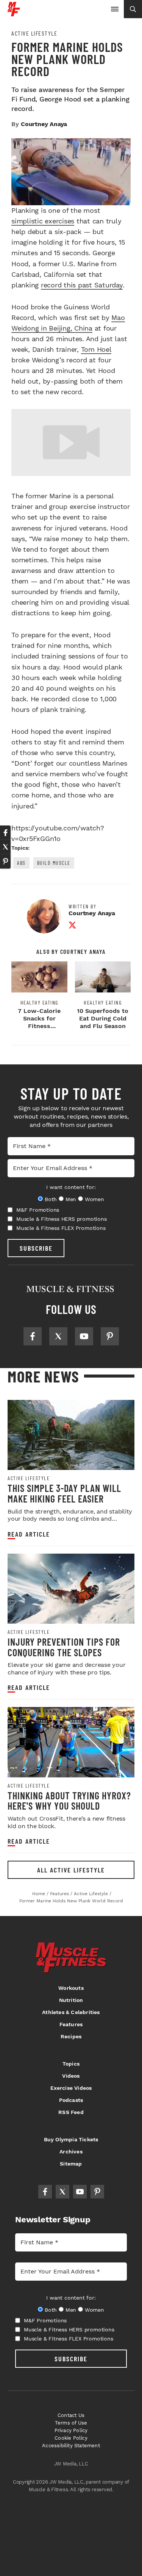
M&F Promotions (38, 1210)
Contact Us (71, 2415)
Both (51, 1199)
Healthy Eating (39, 1003)
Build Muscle (54, 863)
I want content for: (71, 1187)
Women (94, 1199)
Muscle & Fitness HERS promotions (62, 1219)
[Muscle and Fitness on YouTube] (84, 1336)
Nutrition (71, 2000)
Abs (21, 863)
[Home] (14, 13)
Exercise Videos (71, 2088)
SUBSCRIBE (36, 1248)
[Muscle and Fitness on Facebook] (33, 1336)
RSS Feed (71, 2112)
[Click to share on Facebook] (5, 833)
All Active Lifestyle (71, 1870)
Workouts (71, 1988)
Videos (71, 2076)
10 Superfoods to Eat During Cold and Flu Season (103, 1018)
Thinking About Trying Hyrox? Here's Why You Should (69, 1801)
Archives (71, 2152)
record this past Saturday (82, 285)
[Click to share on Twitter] (5, 847)
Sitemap (71, 2164)
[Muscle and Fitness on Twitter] (58, 1336)
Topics (71, 2064)
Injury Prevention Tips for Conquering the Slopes (64, 1647)
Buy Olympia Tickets (71, 2139)
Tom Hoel (96, 349)
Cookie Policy (71, 2438)
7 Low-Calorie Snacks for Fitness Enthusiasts (39, 1022)
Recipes (71, 2036)
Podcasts (71, 2100)
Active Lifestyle (34, 33)
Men (71, 1199)
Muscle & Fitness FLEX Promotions (61, 1228)
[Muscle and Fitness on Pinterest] (110, 1336)
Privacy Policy (71, 2430)
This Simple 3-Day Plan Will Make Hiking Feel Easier (64, 1493)
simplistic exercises (43, 221)
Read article (29, 1534)
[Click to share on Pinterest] (5, 861)
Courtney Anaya (44, 124)
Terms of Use (71, 2423)
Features (71, 2024)
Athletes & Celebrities (71, 2012)
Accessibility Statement (71, 2446)
